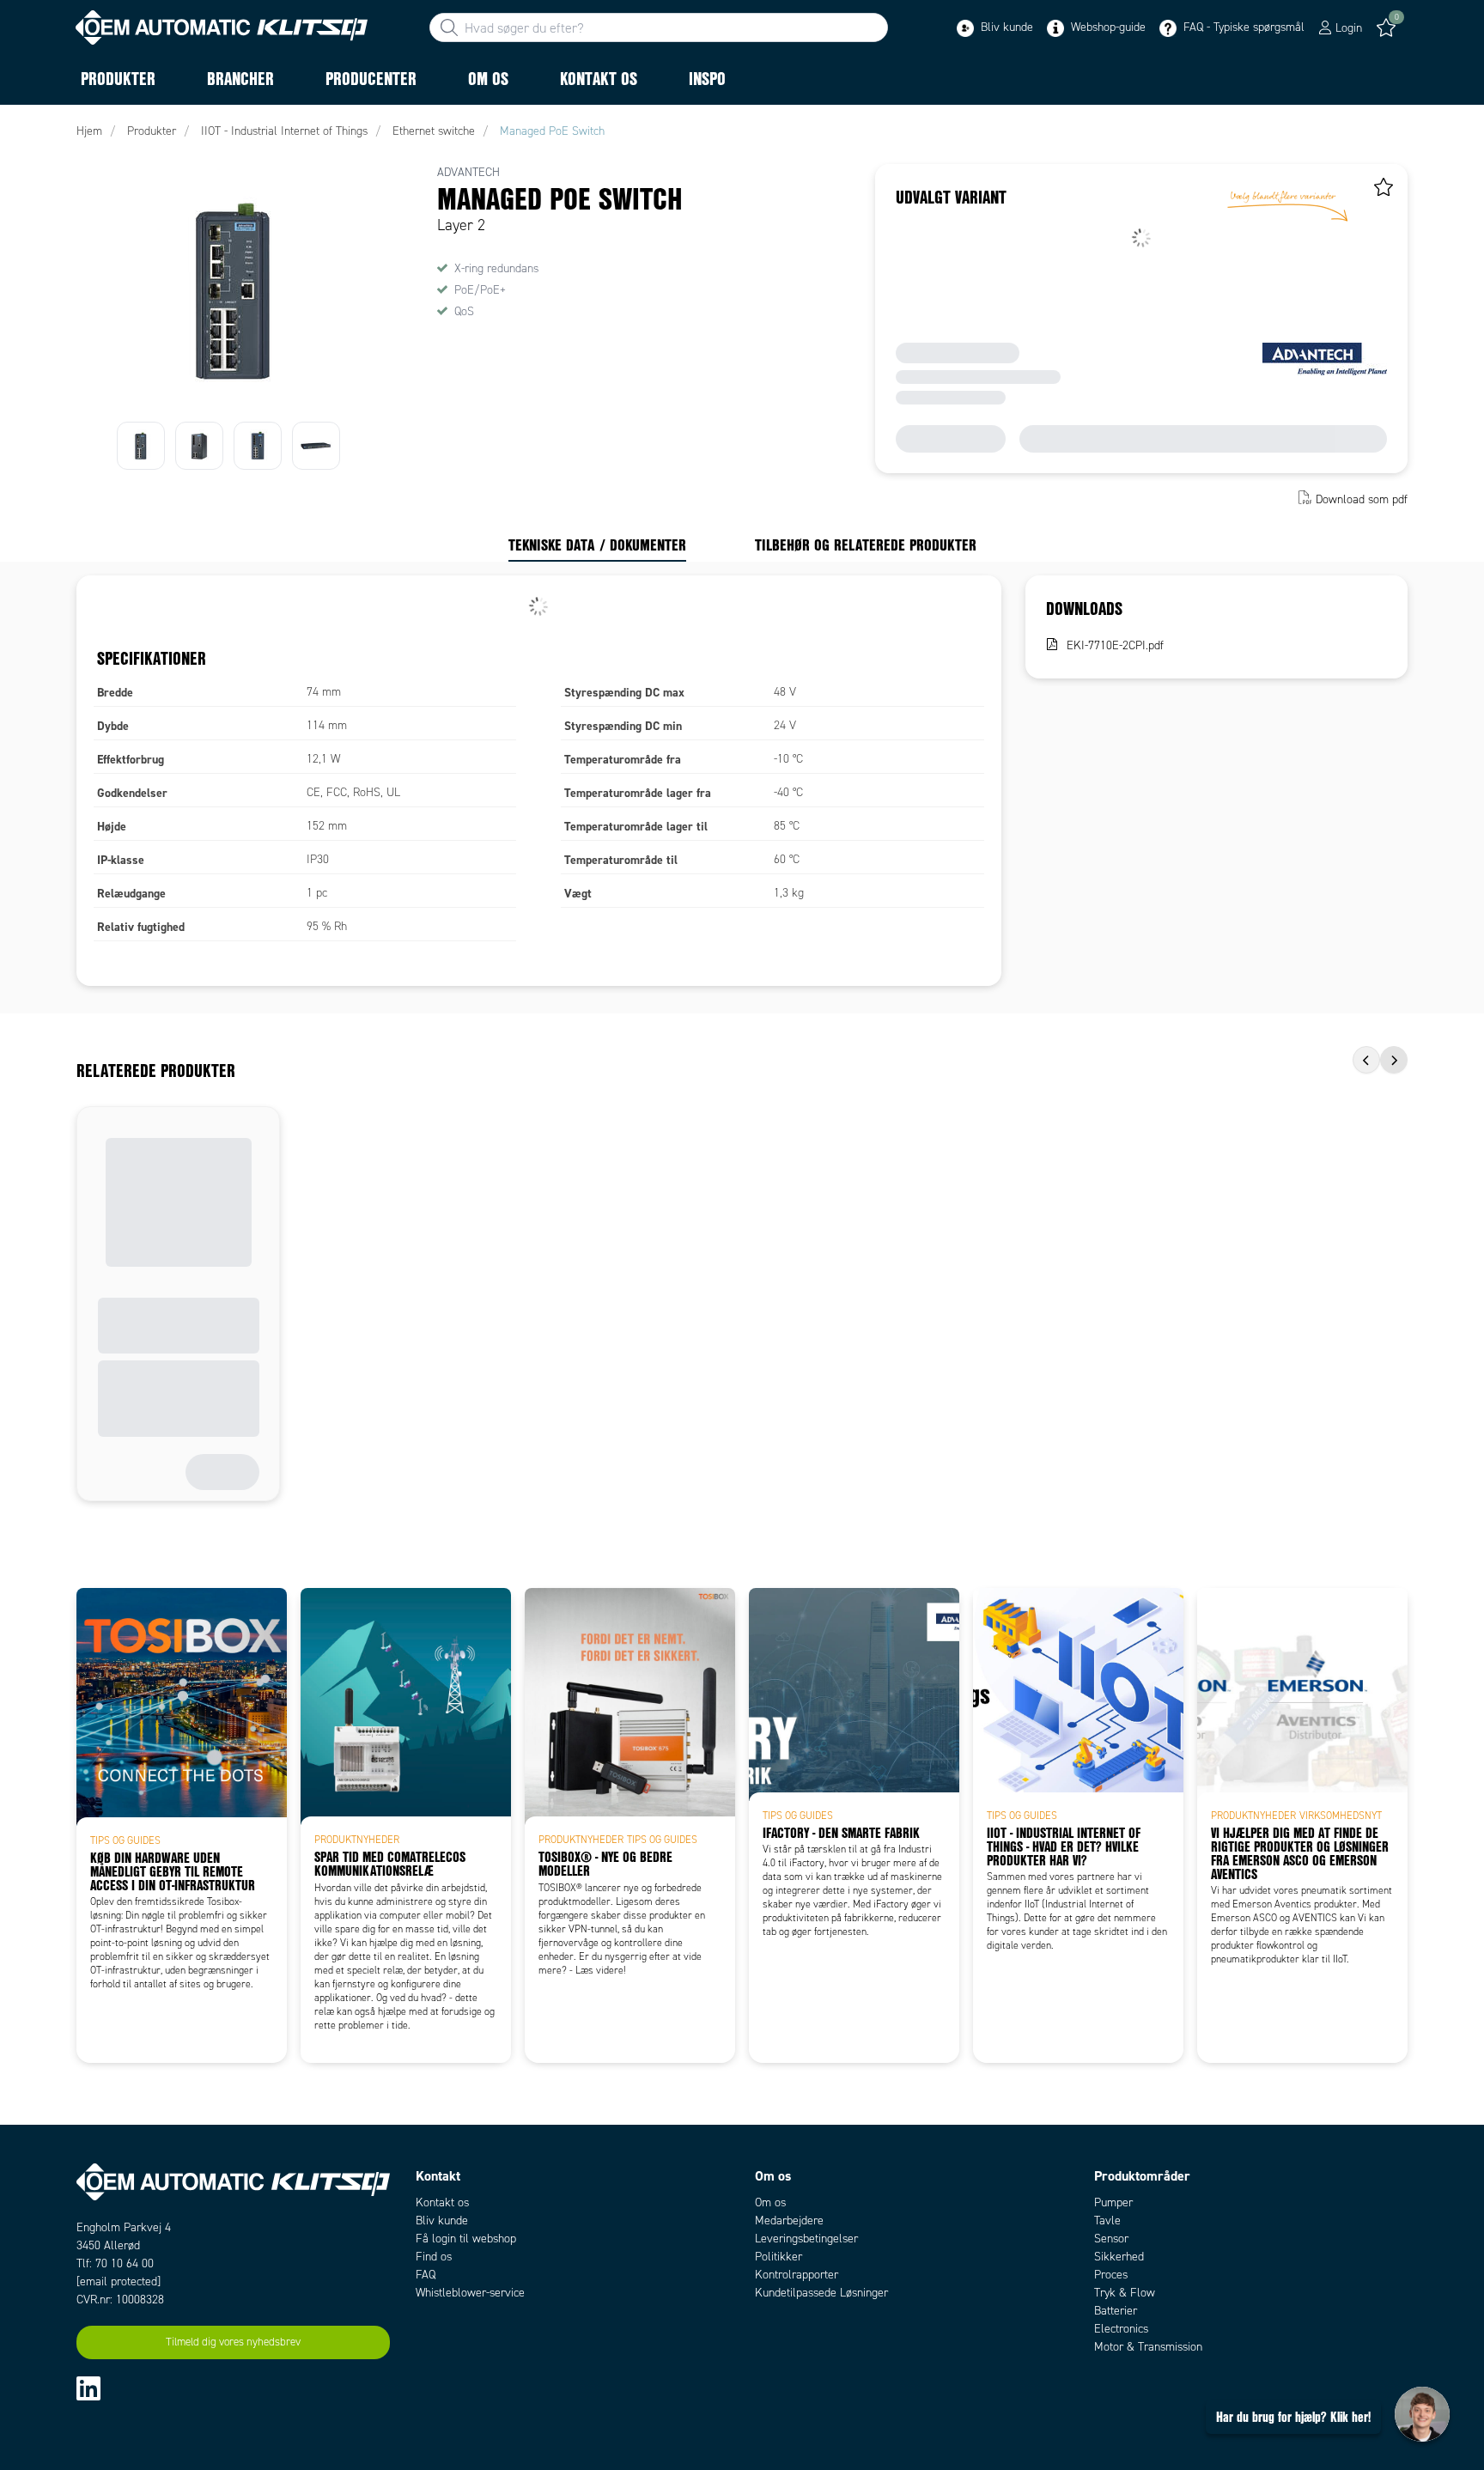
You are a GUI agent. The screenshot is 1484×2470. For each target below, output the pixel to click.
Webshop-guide (1107, 27)
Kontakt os (442, 2202)
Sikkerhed (1119, 2257)
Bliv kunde (1005, 27)
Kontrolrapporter (797, 2275)
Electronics (1121, 2329)
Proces (1111, 2275)
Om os (770, 2202)
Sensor (1111, 2239)
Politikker (778, 2257)
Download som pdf (1362, 499)
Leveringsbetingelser (806, 2239)
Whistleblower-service (470, 2293)
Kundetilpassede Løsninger (821, 2293)
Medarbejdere (789, 2221)
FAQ (426, 2275)
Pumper (1113, 2202)
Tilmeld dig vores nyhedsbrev (233, 2342)
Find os (434, 2257)
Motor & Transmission (1148, 2347)
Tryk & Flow (1125, 2293)
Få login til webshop (466, 2239)
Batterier (1116, 2311)
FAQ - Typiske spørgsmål (1242, 27)
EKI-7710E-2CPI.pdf (1115, 645)
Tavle (1107, 2221)
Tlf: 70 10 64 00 (115, 2263)
